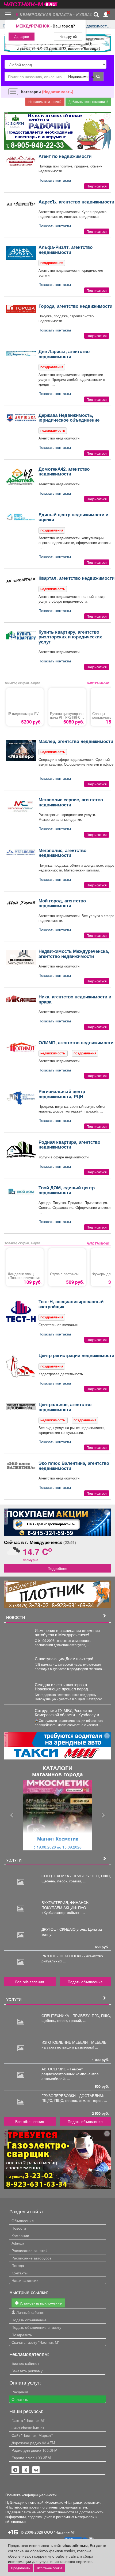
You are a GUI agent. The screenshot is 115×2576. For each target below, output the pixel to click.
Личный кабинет (30, 2312)
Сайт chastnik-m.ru (28, 2428)
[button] (12, 1815)
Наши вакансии (25, 2280)
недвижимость (53, 430)
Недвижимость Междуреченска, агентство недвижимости (74, 953)
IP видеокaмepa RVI (24, 714)
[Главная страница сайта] (31, 3)
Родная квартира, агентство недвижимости (69, 1144)
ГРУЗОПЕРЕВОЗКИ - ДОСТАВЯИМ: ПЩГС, (73, 2098)
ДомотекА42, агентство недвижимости (64, 471)
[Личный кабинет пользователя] (106, 15)
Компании (20, 2235)
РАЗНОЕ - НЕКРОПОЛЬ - (64, 1956)
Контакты (20, 2273)
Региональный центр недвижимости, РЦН (62, 1094)
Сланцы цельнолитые (103, 715)
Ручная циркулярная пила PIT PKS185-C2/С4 (67, 717)
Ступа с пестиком (64, 1274)
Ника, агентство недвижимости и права (75, 999)
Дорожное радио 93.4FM (33, 2443)
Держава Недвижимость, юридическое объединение (69, 417)
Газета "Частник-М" (28, 2420)
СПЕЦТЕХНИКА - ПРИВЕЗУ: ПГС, (71, 1876)
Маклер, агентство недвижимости (76, 741)
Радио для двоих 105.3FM (34, 2450)
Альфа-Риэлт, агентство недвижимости (66, 249)
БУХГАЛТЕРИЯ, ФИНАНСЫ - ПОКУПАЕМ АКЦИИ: (67, 1905)
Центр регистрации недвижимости (76, 1355)
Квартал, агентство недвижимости (76, 578)
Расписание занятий (30, 2250)
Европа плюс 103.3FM (31, 2458)
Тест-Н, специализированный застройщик (71, 1304)
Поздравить (22, 2335)
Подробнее (57, 1568)
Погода (18, 2265)
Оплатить (20, 2399)
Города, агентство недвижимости (75, 306)
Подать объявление (85, 1982)
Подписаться (97, 186)
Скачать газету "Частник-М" (35, 2342)
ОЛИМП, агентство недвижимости (76, 1042)
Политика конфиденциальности (31, 2495)
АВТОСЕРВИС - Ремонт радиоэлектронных (62, 2071)
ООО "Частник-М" (60, 2532)
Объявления (23, 2221)
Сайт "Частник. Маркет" (32, 2435)
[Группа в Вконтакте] (36, 2470)
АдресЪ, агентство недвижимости (76, 202)
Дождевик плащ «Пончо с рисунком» (24, 1276)
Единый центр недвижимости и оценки (73, 517)
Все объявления (30, 1982)
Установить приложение (40, 2303)
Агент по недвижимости (65, 156)
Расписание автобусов (31, 2258)
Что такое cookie (50, 2568)
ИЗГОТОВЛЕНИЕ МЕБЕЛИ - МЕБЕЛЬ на (74, 2045)
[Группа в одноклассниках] (15, 2470)
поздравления (52, 263)
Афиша (18, 2243)
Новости (19, 2228)
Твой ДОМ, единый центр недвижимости (67, 1190)
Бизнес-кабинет (25, 2363)
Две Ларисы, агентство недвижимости (64, 354)
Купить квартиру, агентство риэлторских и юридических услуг (70, 637)
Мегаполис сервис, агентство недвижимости (71, 802)
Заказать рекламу (27, 2371)
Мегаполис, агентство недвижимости (62, 853)
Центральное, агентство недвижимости (65, 1407)
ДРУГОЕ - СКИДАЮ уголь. (65, 1929)
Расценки (20, 2392)
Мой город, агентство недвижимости (62, 903)
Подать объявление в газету (36, 2327)
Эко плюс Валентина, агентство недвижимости (74, 1465)
